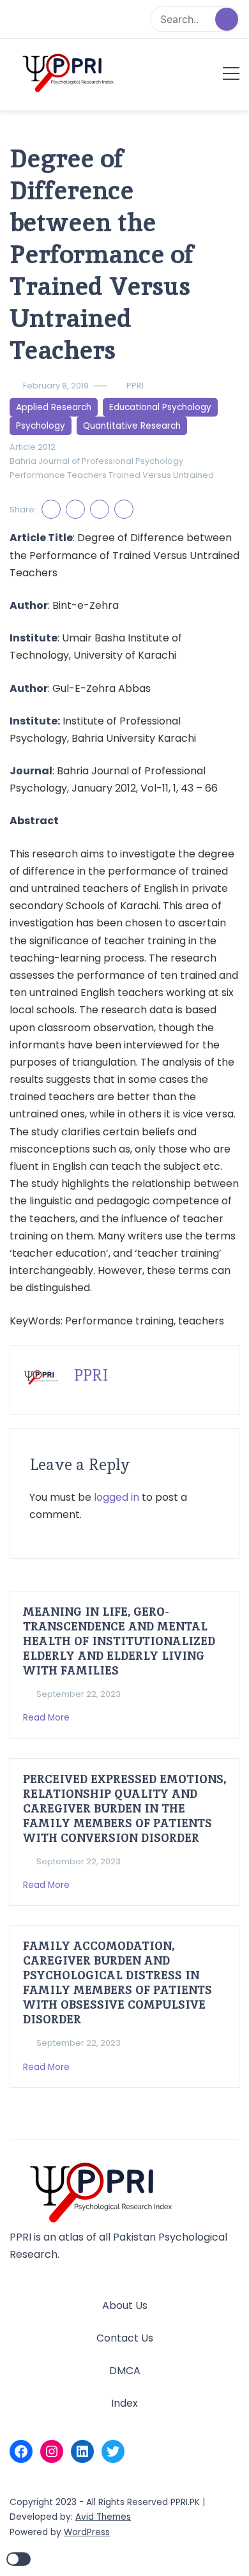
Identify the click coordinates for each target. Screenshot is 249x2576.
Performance (37, 475)
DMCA (125, 2371)
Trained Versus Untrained (161, 475)
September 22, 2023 (79, 1694)
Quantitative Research (132, 426)
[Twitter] (113, 2451)
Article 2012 (33, 447)
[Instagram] (52, 2451)
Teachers (87, 475)
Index (124, 2403)
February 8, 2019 (56, 386)
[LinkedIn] (82, 2451)
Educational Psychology (160, 407)
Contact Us (125, 2338)
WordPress (87, 2532)
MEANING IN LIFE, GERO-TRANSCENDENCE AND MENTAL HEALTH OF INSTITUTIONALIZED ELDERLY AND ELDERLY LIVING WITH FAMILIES (119, 1641)
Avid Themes (103, 2517)
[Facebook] (21, 2451)
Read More (48, 1718)
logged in (117, 1497)
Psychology (41, 426)
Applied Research (54, 407)
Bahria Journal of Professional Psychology (96, 461)
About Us (125, 2305)
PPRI (135, 386)
